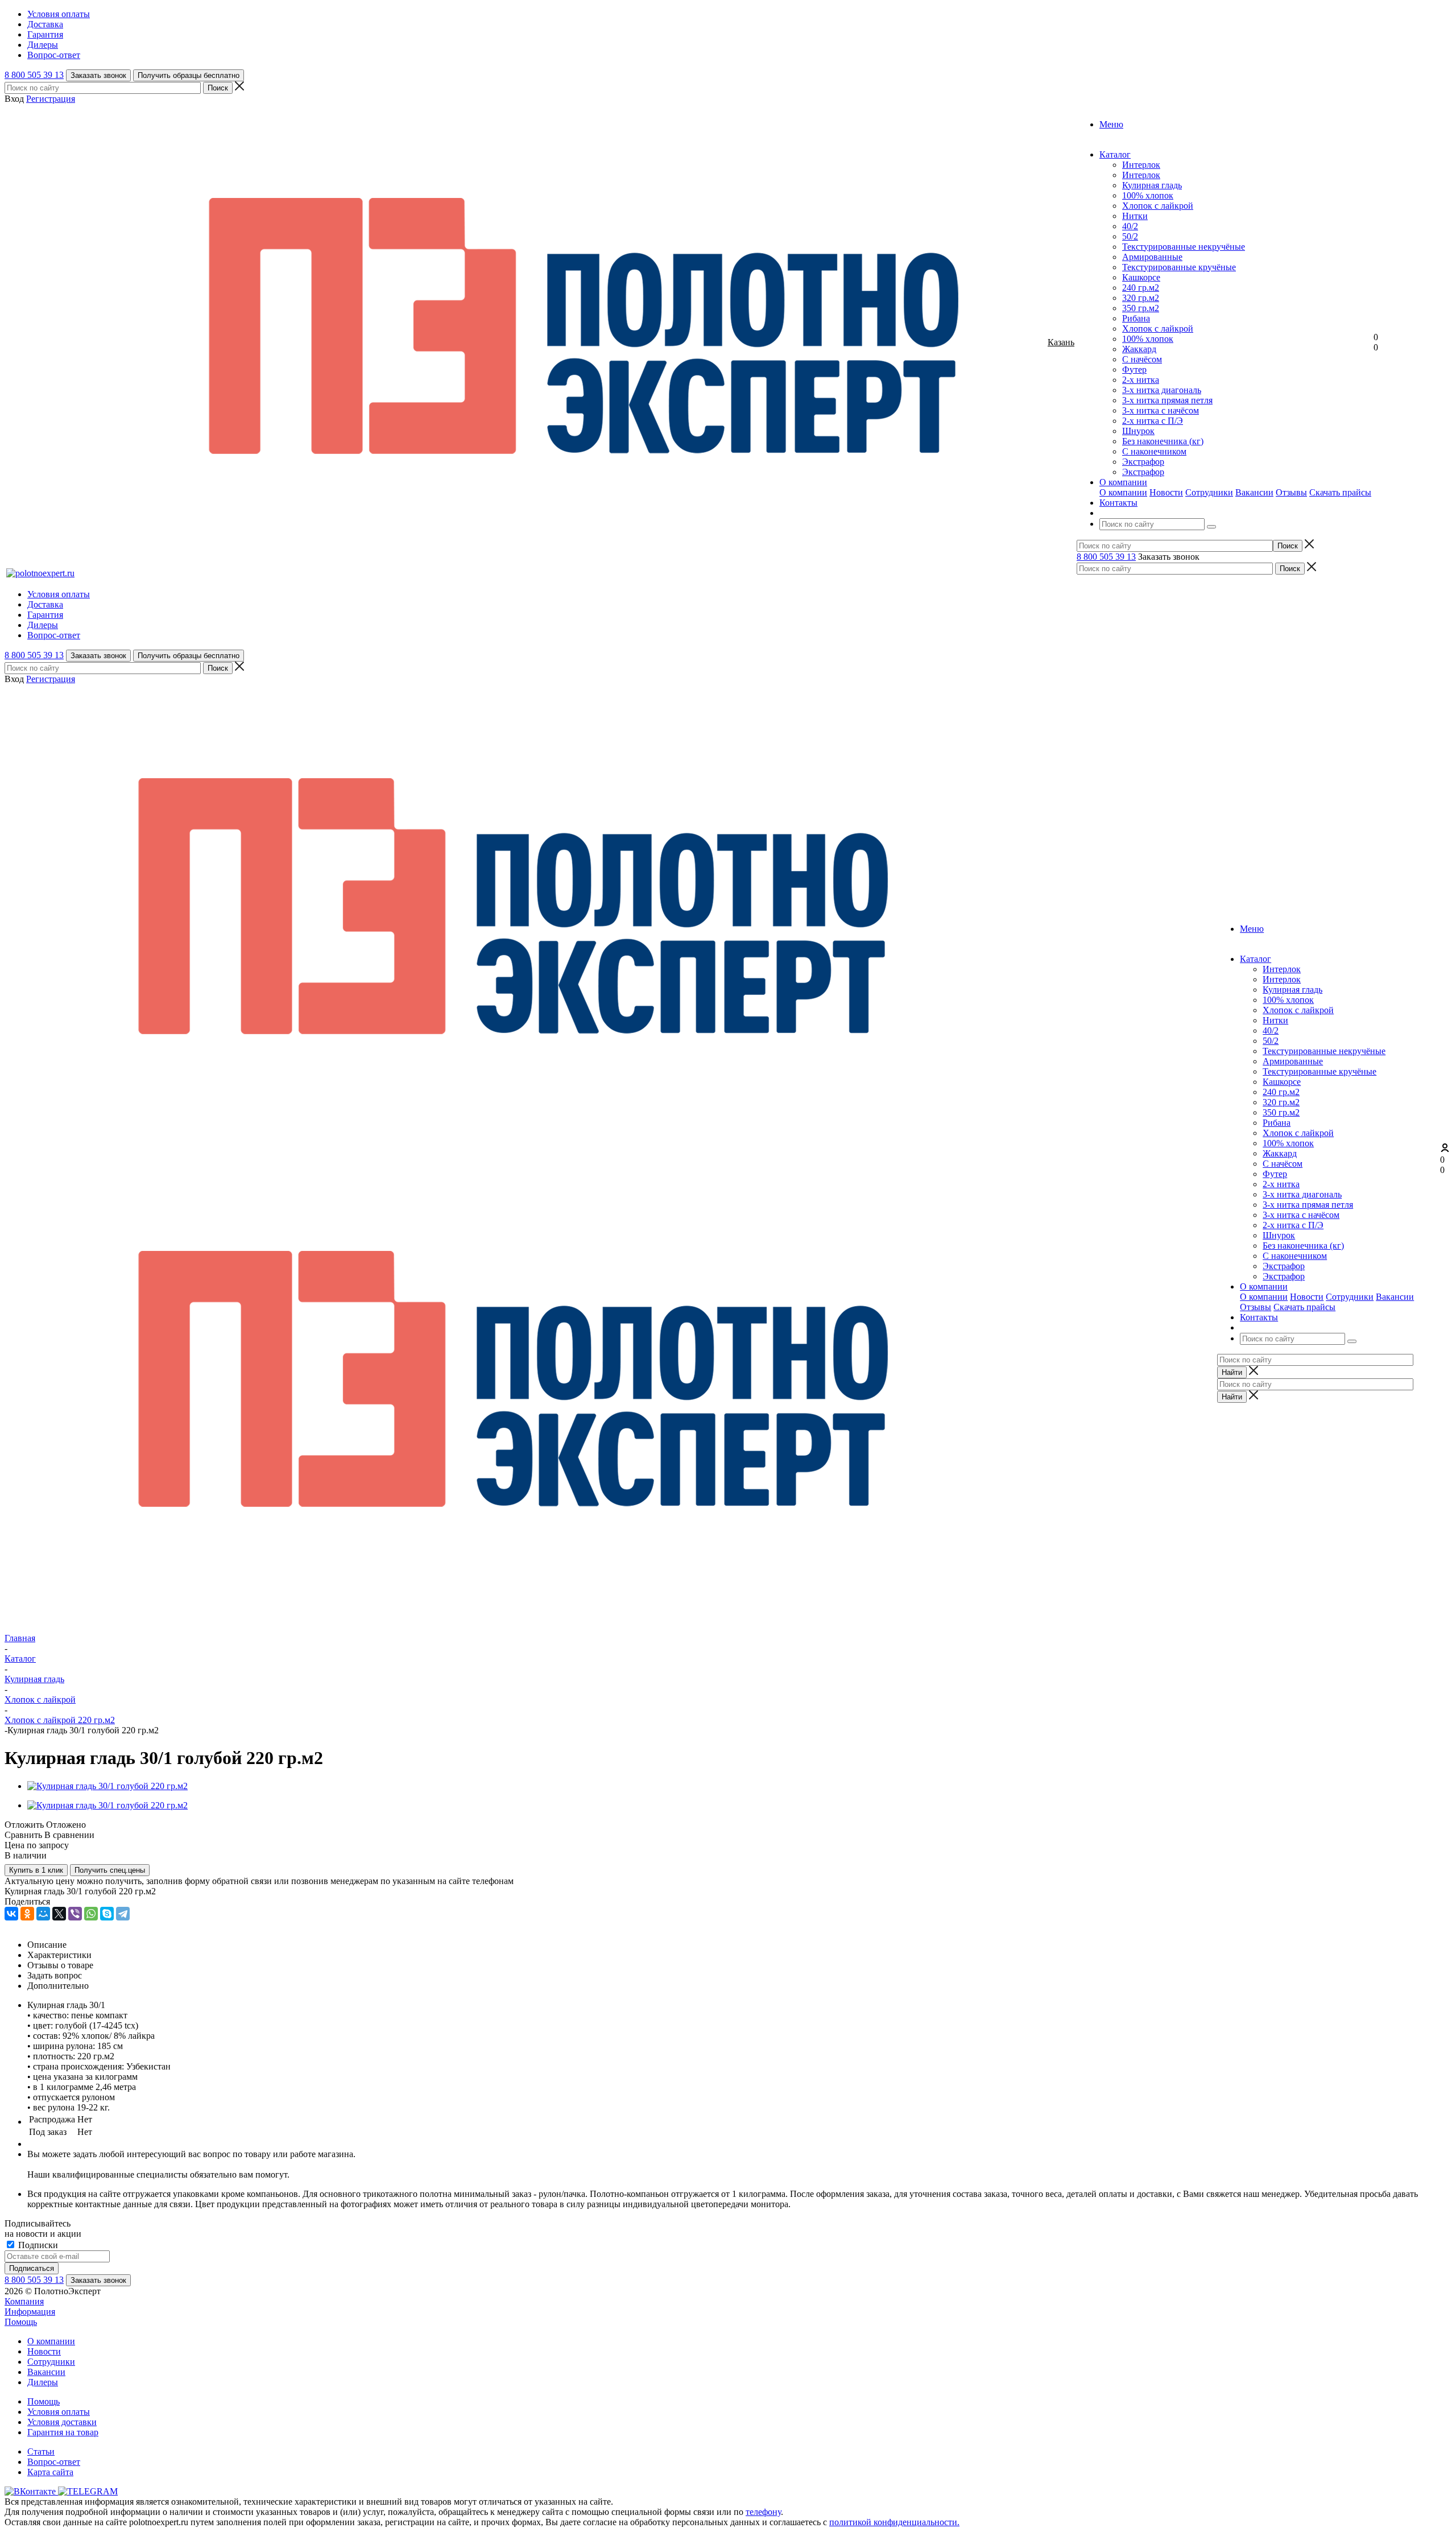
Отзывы (1291, 492)
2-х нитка (1141, 380)
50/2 (1130, 236)
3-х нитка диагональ (1162, 390)
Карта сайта (50, 2472)
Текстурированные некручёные (1184, 247)
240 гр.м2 (1141, 288)
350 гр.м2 (1141, 308)
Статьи (41, 2452)
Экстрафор (1143, 462)
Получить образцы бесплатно (189, 75)
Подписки (37, 2245)
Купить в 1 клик (36, 1870)
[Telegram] (123, 1914)
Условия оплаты (59, 2412)
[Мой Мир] (43, 1914)
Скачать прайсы (1340, 492)
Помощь (21, 2322)
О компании (1123, 492)
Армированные (1152, 257)
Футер (1134, 369)
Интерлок (1141, 165)
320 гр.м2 (1141, 298)
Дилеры (43, 2382)
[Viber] (75, 1914)
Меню (1111, 124)
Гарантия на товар (63, 2432)
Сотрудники (1209, 492)
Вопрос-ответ (54, 2462)
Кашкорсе (1141, 277)
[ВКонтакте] (11, 1914)
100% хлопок (1148, 195)
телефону (763, 2512)
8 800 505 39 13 (34, 75)
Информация (30, 2312)
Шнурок (1138, 431)
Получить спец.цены (110, 1870)
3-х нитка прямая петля (1167, 400)
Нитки (1135, 216)
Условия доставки (62, 2422)
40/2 (1130, 226)
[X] (59, 1914)
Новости (1166, 492)
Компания (24, 2301)
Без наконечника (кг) (1163, 441)
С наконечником (1154, 451)
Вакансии (1254, 492)
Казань (1061, 342)
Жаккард (1139, 349)
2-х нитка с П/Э (1153, 421)
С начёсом (1142, 359)
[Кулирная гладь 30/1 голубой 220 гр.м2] (107, 1786)
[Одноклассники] (27, 1914)
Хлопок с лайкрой (1158, 206)
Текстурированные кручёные (1179, 267)
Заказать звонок (98, 75)
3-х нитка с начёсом (1161, 410)
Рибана (1136, 318)
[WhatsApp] (91, 1914)
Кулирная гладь (1152, 185)
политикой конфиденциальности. (894, 2522)
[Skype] (107, 1914)
